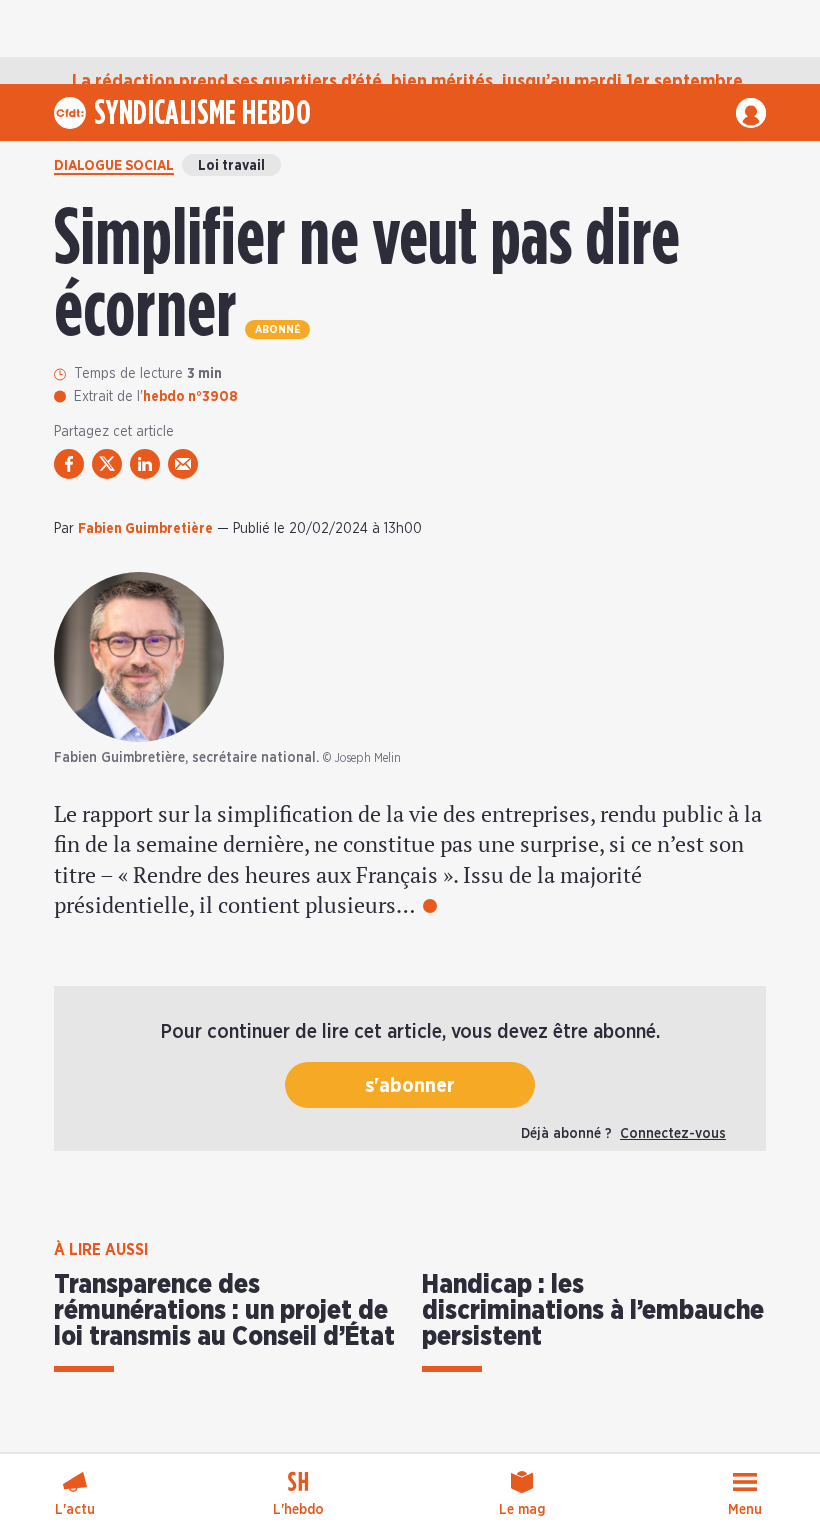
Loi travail (231, 166)
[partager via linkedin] (145, 464)
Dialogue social (114, 166)
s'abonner (410, 1086)
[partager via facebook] (69, 464)
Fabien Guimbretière (145, 529)
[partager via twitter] (107, 464)
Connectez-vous (673, 1134)
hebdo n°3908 (190, 397)
